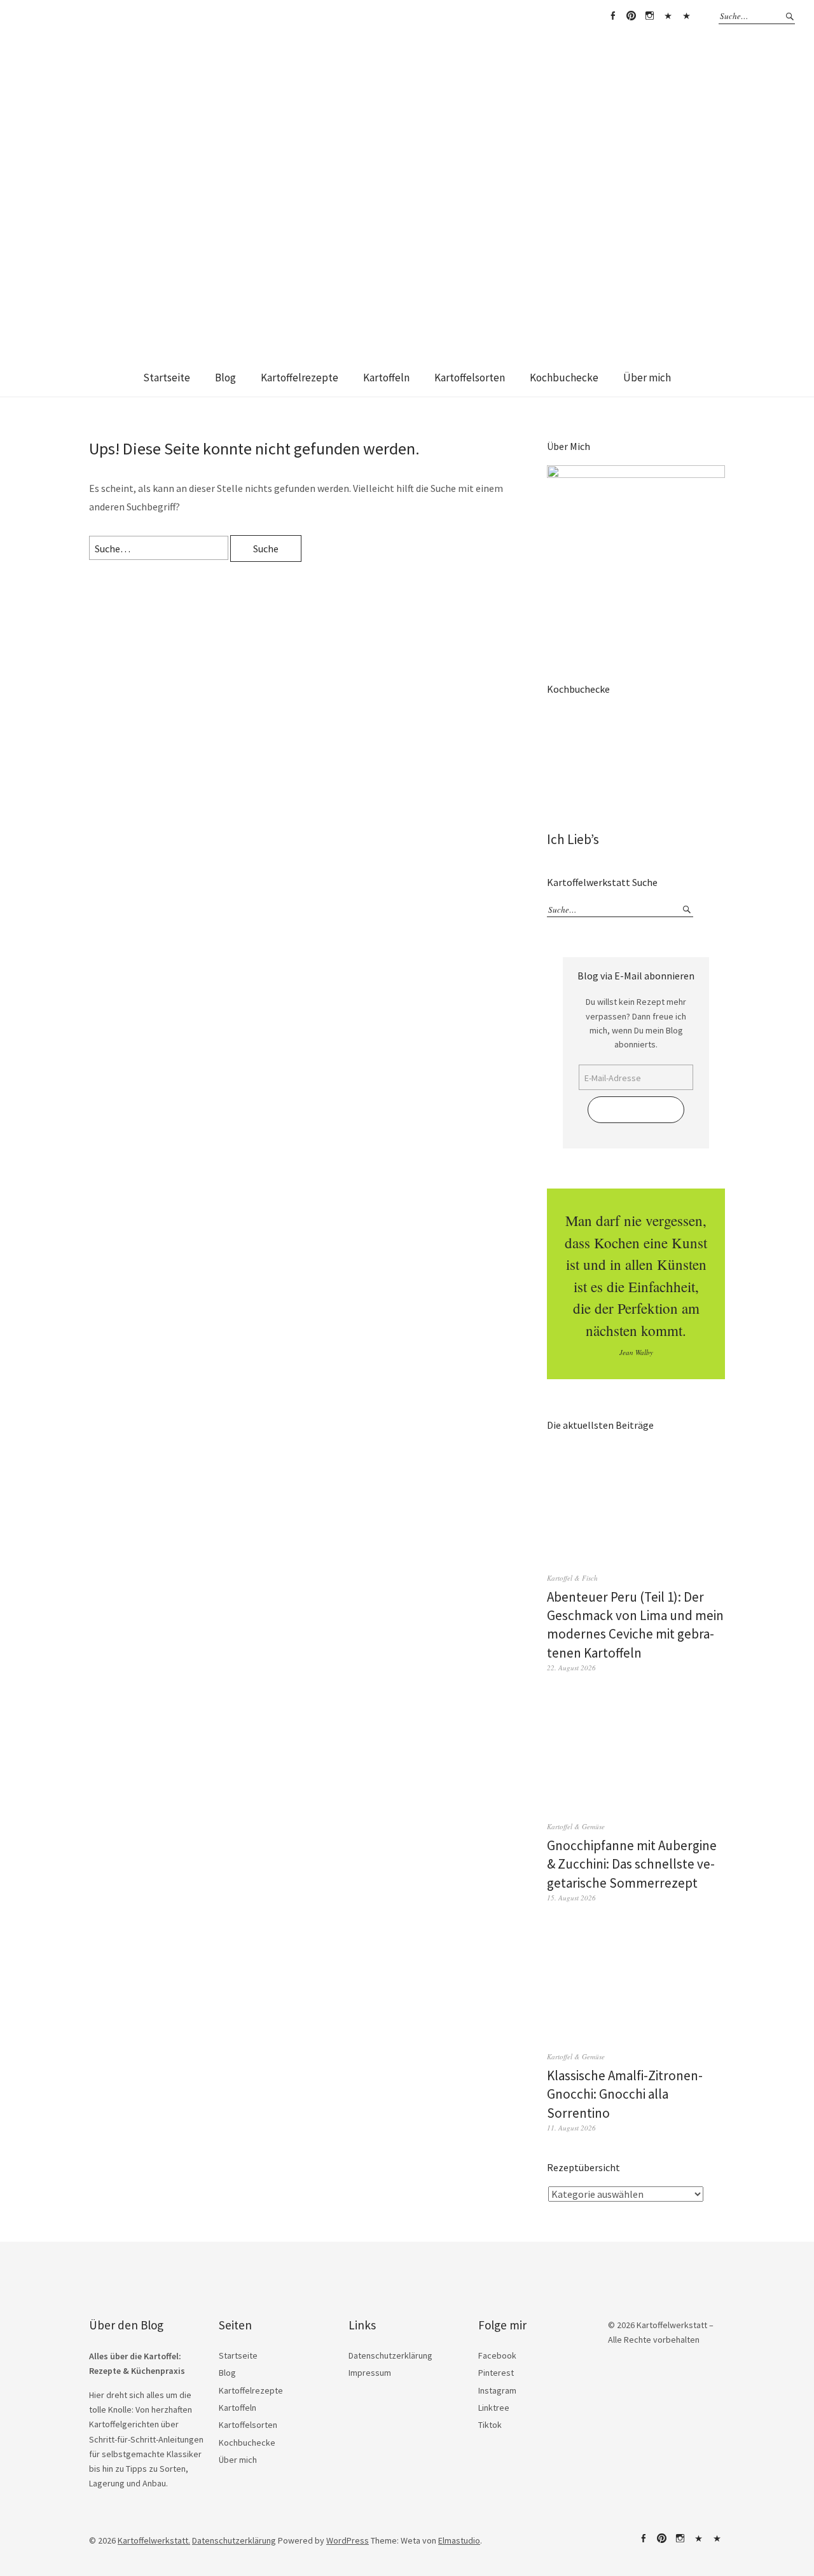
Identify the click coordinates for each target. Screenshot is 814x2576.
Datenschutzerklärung (390, 2355)
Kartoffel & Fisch (572, 1578)
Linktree (668, 16)
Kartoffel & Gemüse (576, 1826)
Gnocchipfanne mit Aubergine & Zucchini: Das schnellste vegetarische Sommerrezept (632, 1864)
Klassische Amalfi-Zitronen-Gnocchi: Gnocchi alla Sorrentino (625, 2094)
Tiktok (686, 16)
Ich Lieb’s (573, 839)
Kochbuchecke (564, 378)
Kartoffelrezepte (300, 378)
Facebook (612, 16)
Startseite (167, 378)
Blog (225, 378)
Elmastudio (459, 2540)
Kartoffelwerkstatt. (154, 2540)
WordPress (348, 2540)
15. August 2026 (571, 1898)
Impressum (370, 2373)
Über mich (647, 378)
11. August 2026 (571, 2128)
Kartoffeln (386, 378)
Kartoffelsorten (470, 378)
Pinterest (631, 16)
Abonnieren (636, 1110)
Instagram (649, 16)
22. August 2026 (571, 1667)
